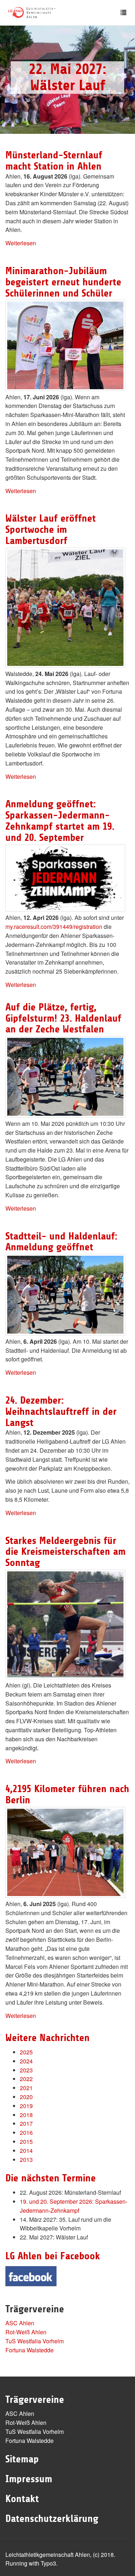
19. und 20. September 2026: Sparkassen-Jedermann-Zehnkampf (74, 2206)
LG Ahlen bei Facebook (53, 2256)
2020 (26, 2097)
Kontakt (22, 2499)
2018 (26, 2115)
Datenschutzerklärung (52, 2519)
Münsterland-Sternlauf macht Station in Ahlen (54, 161)
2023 (26, 2070)
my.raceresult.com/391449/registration (54, 927)
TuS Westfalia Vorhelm (35, 2341)
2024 (26, 2061)
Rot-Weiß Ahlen (26, 2332)
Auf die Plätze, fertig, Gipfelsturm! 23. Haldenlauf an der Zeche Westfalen (63, 1018)
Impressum (29, 2479)
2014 (26, 2151)
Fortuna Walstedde (30, 2350)
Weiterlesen (21, 243)
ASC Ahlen (20, 2323)
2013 (26, 2160)
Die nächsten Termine (51, 2178)
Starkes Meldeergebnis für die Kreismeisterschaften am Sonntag (66, 1552)
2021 (26, 2088)
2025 (26, 2052)
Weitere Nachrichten (48, 2038)
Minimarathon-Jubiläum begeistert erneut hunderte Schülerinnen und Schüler (63, 282)
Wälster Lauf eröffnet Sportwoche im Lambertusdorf (51, 530)
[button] (10, 80)
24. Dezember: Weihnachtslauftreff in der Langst (61, 1412)
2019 (26, 2106)
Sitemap (22, 2459)
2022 (26, 2079)
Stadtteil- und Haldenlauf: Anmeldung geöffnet (61, 1242)
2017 (26, 2123)
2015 (26, 2141)
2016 (26, 2132)
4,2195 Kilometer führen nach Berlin (67, 1794)
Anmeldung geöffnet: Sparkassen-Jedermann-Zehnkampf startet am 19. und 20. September (60, 821)
